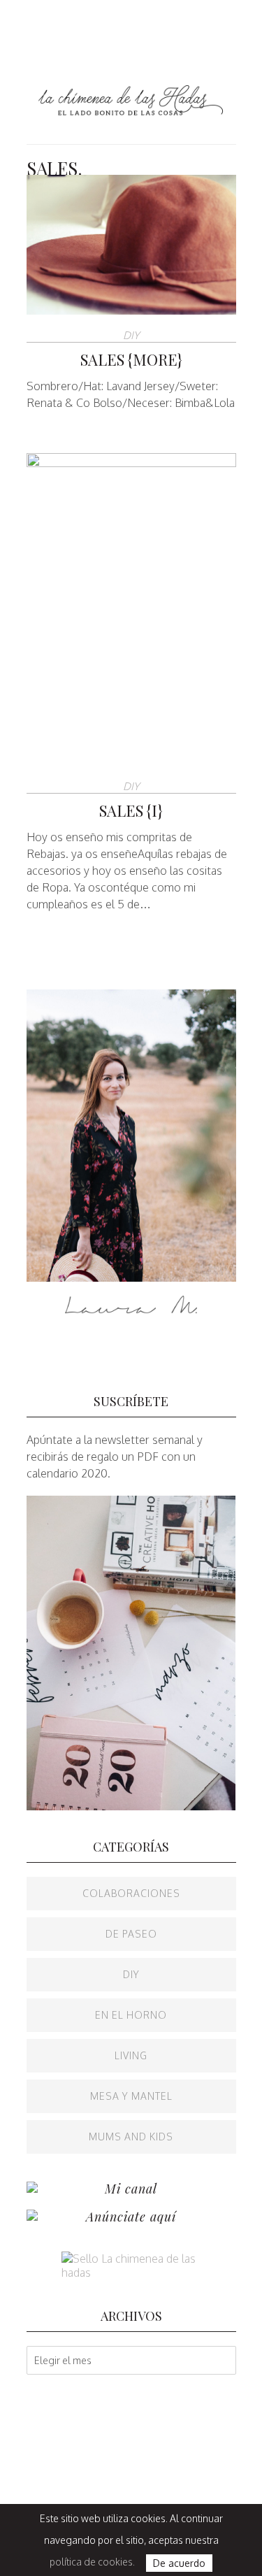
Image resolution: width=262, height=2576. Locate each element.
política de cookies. (92, 2562)
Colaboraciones (131, 1893)
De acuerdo (179, 2563)
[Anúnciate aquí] (32, 2217)
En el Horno (131, 2015)
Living (131, 2055)
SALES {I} (131, 810)
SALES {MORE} (131, 359)
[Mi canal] (32, 2189)
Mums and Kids (131, 2137)
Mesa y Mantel (131, 2096)
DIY (131, 335)
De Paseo (131, 1934)
